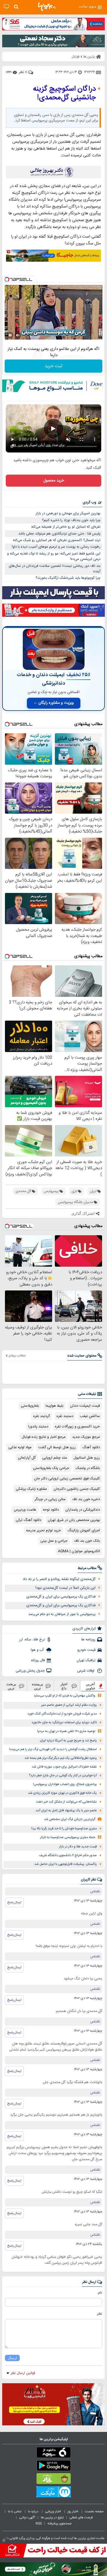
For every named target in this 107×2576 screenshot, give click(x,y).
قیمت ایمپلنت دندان (85, 1406)
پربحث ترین (11, 1686)
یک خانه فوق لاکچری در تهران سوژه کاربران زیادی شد (62, 1793)
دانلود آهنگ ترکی (28, 1520)
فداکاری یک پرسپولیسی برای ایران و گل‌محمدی (61, 1597)
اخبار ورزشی (53, 2511)
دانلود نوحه (51, 1510)
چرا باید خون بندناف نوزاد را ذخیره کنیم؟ (71, 520)
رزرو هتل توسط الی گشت (57, 1447)
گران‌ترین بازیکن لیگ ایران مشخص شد (70, 1819)
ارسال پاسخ (14, 1902)
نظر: (99, 2314)
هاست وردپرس (25, 1510)
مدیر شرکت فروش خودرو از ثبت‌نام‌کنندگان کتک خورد (62, 1714)
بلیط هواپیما (54, 1406)
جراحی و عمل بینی (54, 1541)
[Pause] (10, 335)
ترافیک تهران (86, 1660)
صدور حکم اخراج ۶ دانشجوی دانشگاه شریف (68, 1855)
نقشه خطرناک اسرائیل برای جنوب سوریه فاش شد (64, 1767)
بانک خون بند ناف (87, 1541)
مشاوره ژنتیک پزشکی (31, 1489)
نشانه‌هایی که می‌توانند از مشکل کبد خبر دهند (66, 1802)
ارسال (12, 2358)
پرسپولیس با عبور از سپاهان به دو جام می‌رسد (62, 1614)
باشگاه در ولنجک (88, 1468)
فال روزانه (38, 1660)
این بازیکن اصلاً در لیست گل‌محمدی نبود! (65, 1588)
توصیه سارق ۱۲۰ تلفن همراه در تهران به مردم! (66, 1731)
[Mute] (18, 335)
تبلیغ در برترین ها (52, 2517)
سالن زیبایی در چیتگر (50, 1499)
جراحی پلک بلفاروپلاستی (51, 1468)
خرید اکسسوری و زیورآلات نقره (77, 1427)
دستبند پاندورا (38, 1427)
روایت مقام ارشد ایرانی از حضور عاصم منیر (69, 1705)
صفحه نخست (94, 2511)
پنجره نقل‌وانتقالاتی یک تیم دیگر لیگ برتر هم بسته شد (61, 1758)
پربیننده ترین (37, 1686)
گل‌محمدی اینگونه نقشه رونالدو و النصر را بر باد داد (59, 1579)
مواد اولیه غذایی (20, 1447)
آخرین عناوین (91, 1686)
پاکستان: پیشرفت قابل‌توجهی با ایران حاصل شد (66, 1864)
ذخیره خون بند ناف (86, 1499)
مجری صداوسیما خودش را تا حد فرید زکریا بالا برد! (64, 1829)
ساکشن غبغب (90, 1416)
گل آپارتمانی (27, 1458)
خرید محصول (54, 481)
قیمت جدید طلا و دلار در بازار (78, 1847)
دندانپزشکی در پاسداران (83, 1510)
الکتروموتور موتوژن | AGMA (79, 1551)
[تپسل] (7, 279)
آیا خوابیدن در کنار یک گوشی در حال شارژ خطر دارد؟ (63, 1776)
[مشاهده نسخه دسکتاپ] (6, 7)
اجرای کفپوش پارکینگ (84, 1531)
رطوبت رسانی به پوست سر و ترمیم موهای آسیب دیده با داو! (56, 547)
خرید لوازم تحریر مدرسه (43, 1531)
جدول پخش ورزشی (30, 1671)
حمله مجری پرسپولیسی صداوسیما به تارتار (68, 1837)
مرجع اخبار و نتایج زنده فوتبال (44, 1437)
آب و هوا (38, 1650)
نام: (100, 2293)
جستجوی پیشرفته (60, 2524)
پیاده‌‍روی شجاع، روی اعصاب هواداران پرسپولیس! (65, 1784)
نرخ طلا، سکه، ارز (32, 1640)
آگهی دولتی (27, 2517)
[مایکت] (54, 2493)
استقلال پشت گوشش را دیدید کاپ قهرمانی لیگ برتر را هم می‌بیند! (53, 1749)
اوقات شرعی (86, 1671)
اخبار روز (73, 2511)
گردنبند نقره (42, 1416)
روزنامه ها (88, 1640)
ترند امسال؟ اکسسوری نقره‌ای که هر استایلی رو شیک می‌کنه (57, 540)
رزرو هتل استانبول (87, 1458)
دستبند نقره (65, 1416)
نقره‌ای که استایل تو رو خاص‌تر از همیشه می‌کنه (66, 527)
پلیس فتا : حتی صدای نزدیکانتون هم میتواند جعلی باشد (59, 534)
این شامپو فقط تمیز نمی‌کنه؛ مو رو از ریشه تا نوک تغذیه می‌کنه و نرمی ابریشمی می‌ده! (54, 557)
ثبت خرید (54, 366)
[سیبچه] (54, 2454)
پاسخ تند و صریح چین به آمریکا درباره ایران (68, 1741)
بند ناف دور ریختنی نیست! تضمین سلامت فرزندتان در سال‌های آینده (55, 569)
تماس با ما (15, 2511)
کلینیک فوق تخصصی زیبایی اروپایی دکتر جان (67, 1479)
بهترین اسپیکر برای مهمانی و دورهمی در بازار (68, 513)
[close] (4, 2540)
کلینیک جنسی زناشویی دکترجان (77, 1489)
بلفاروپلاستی (30, 1406)
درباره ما (34, 2511)
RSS (39, 2524)
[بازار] (54, 2480)
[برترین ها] (47, 7)
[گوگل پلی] (54, 2467)
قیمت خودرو (86, 1650)
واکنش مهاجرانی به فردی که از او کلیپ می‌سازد (64, 1696)
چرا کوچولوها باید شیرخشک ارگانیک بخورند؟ (68, 578)
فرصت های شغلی (81, 2517)
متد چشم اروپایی (55, 1458)
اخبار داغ (64, 1686)
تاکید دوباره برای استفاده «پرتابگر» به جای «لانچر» (64, 1723)
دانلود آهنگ (91, 1447)
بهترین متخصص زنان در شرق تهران (74, 1520)
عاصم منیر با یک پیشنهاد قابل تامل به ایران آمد (66, 1811)
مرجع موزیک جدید (86, 1437)
